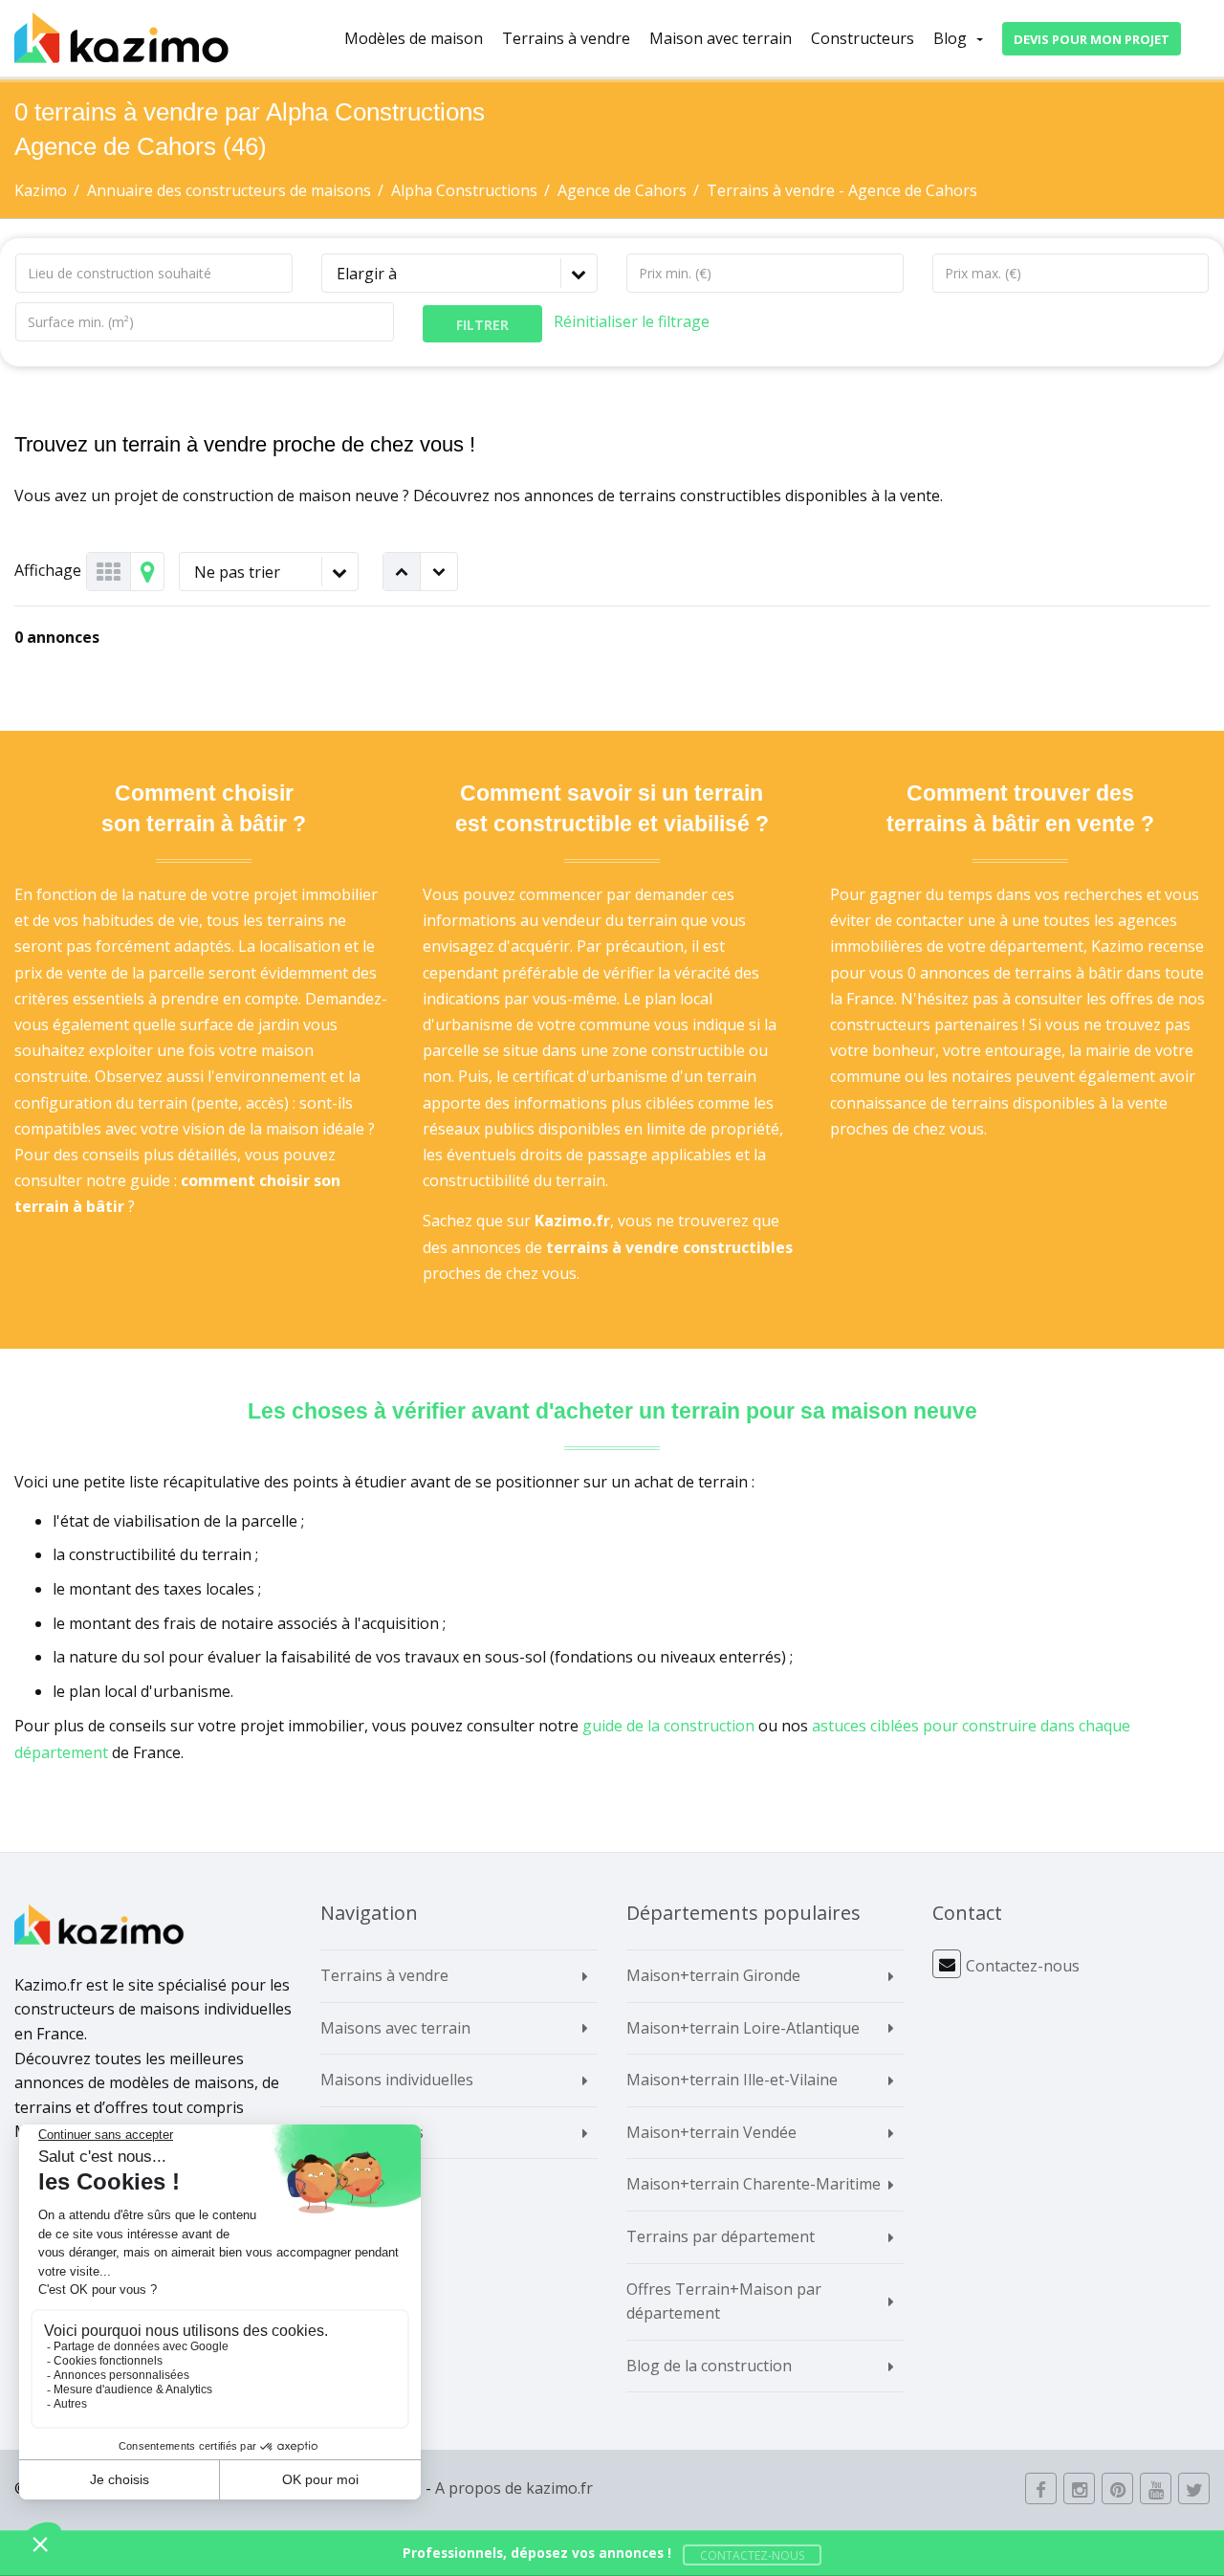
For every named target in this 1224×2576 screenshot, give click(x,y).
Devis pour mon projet (1092, 39)
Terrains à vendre (566, 38)
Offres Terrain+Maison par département (724, 2301)
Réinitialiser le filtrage (632, 321)
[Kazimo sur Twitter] (1194, 2488)
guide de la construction (668, 1726)
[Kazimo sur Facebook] (1041, 2488)
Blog (950, 38)
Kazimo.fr (572, 1221)
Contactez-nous (1023, 1966)
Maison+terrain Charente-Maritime (754, 2184)
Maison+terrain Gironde (713, 1975)
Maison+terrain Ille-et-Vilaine (732, 2080)
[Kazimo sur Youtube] (1156, 2488)
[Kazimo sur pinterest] (1117, 2488)
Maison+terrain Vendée (711, 2132)
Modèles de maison (414, 38)
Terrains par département (721, 2236)
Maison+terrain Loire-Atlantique (743, 2028)
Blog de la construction (709, 2366)
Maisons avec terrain (395, 2028)
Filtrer (482, 325)
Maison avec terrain (721, 38)
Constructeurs (863, 38)
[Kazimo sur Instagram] (1079, 2488)
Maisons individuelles (397, 2080)
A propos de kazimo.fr (514, 2488)
